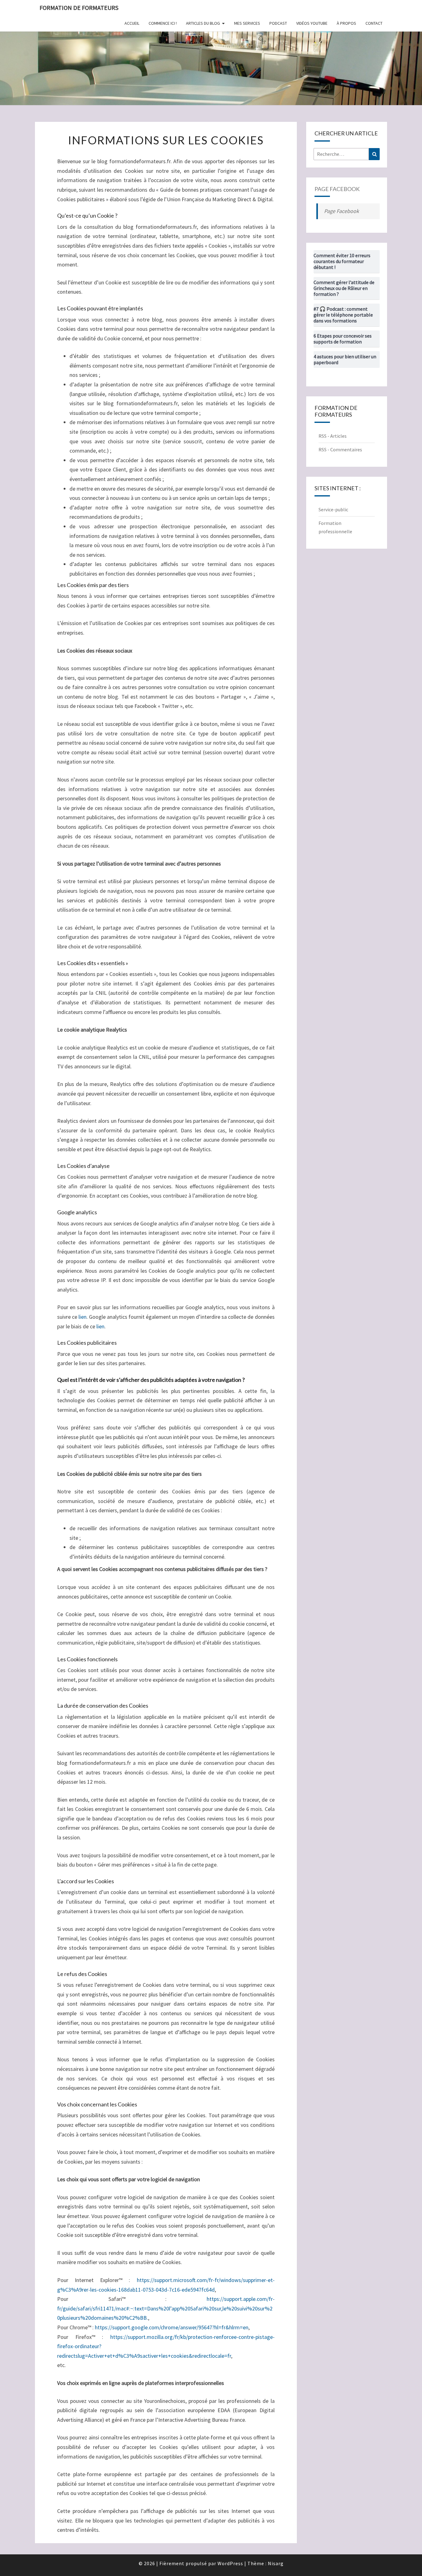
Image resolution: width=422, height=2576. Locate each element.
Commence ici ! (163, 23)
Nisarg (276, 2563)
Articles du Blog (203, 23)
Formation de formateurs (79, 8)
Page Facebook (337, 189)
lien (82, 1317)
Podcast (278, 23)
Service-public (333, 509)
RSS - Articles (333, 436)
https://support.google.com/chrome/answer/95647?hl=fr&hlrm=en (172, 2327)
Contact (374, 23)
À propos (346, 23)
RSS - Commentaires (340, 449)
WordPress (230, 2563)
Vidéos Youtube (312, 23)
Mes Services (247, 23)
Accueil (132, 23)
